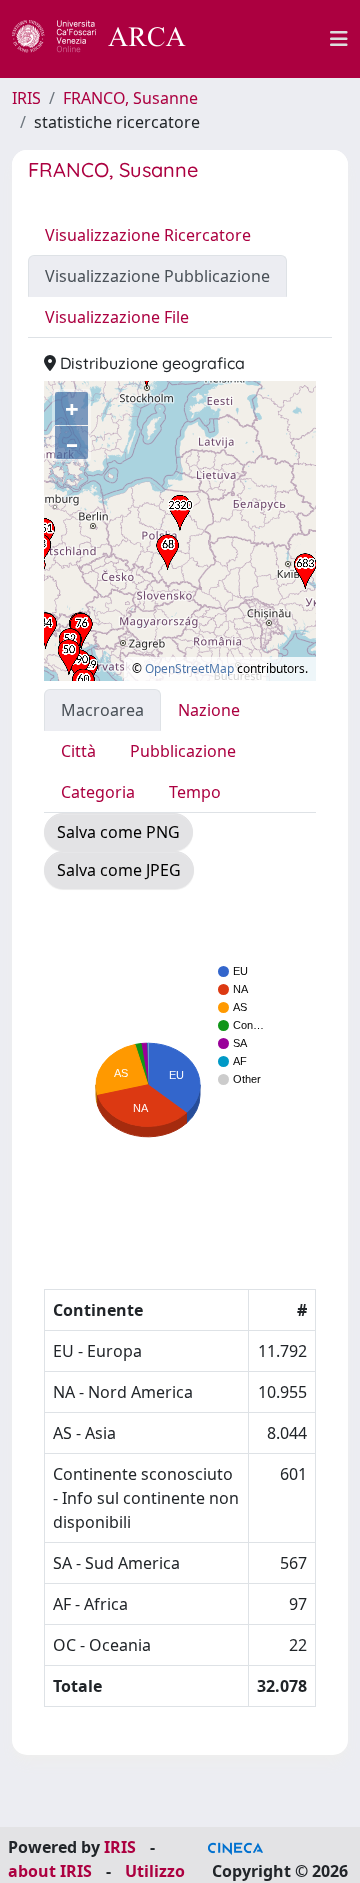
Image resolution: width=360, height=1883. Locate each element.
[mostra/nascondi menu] (339, 39)
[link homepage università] (269, 39)
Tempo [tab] (195, 792)
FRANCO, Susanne (130, 98)
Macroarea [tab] (102, 710)
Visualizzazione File (117, 317)
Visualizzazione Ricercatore (148, 235)
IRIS (26, 98)
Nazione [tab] (209, 710)
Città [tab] (78, 751)
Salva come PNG (118, 832)
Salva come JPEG (119, 870)
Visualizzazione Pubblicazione (157, 276)
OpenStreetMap (189, 668)
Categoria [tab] (98, 792)
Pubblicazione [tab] (183, 751)
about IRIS (50, 1871)
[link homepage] (110, 39)
